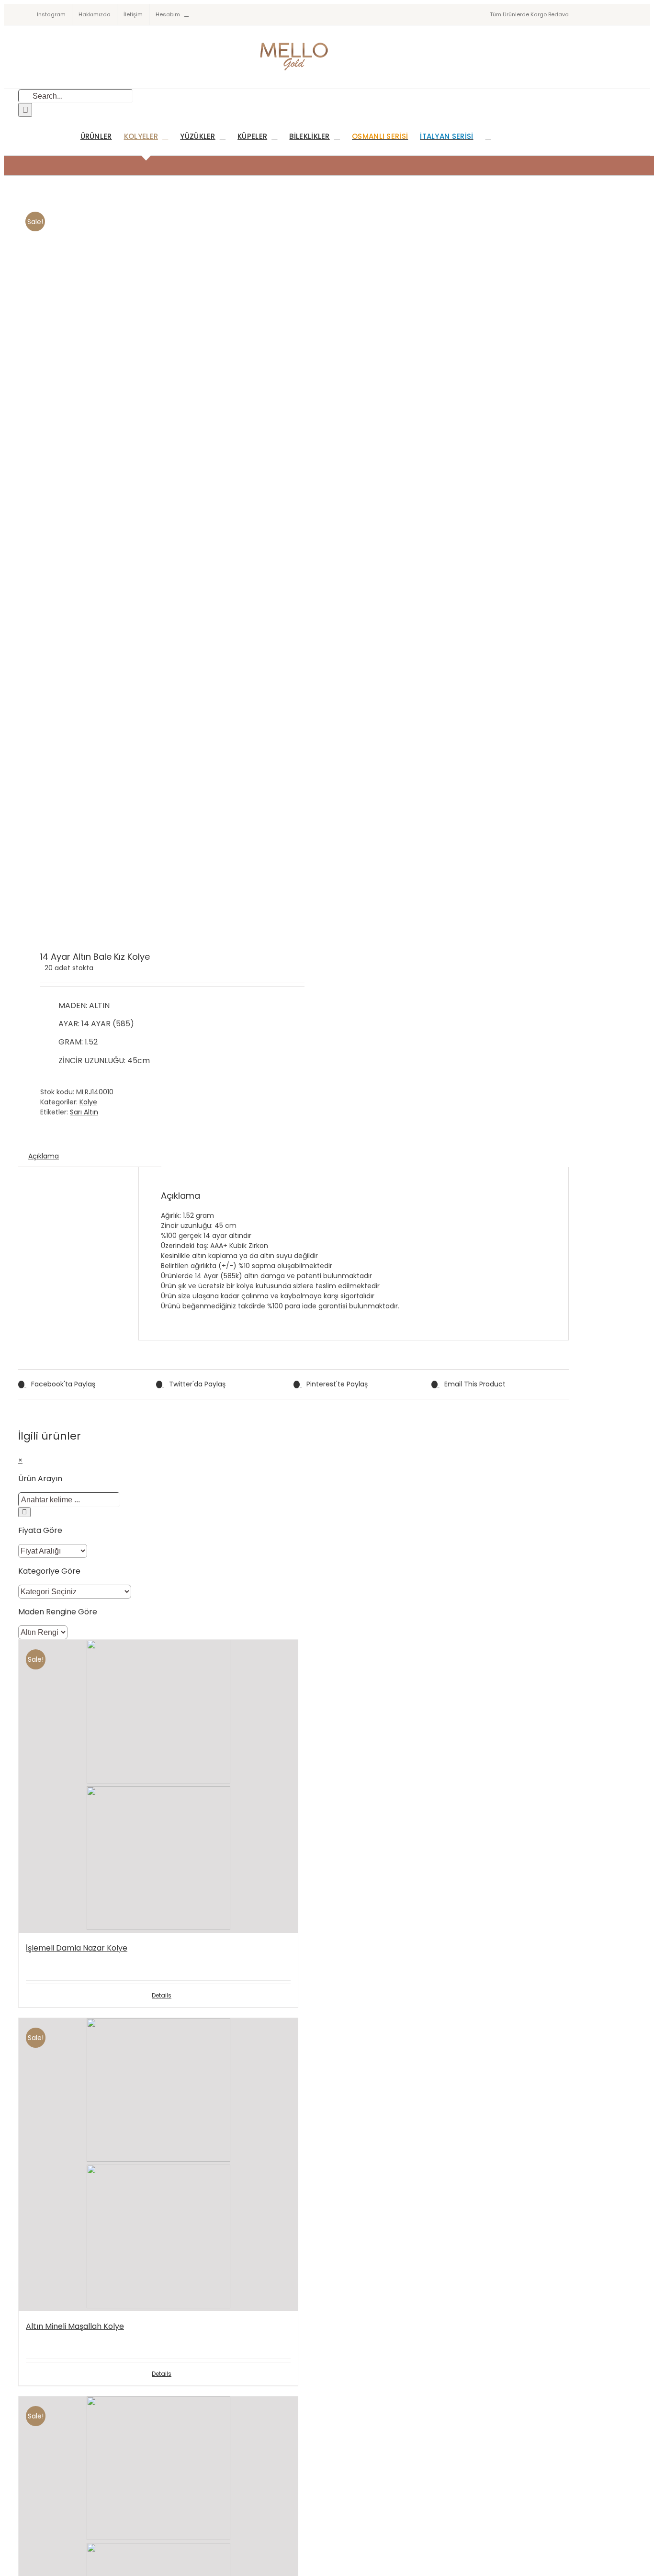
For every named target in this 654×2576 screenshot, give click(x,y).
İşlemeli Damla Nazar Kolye (77, 1948)
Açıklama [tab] (44, 1156)
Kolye (88, 1102)
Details (162, 1995)
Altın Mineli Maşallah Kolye (75, 2326)
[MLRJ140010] (150, 564)
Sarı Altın (84, 1112)
